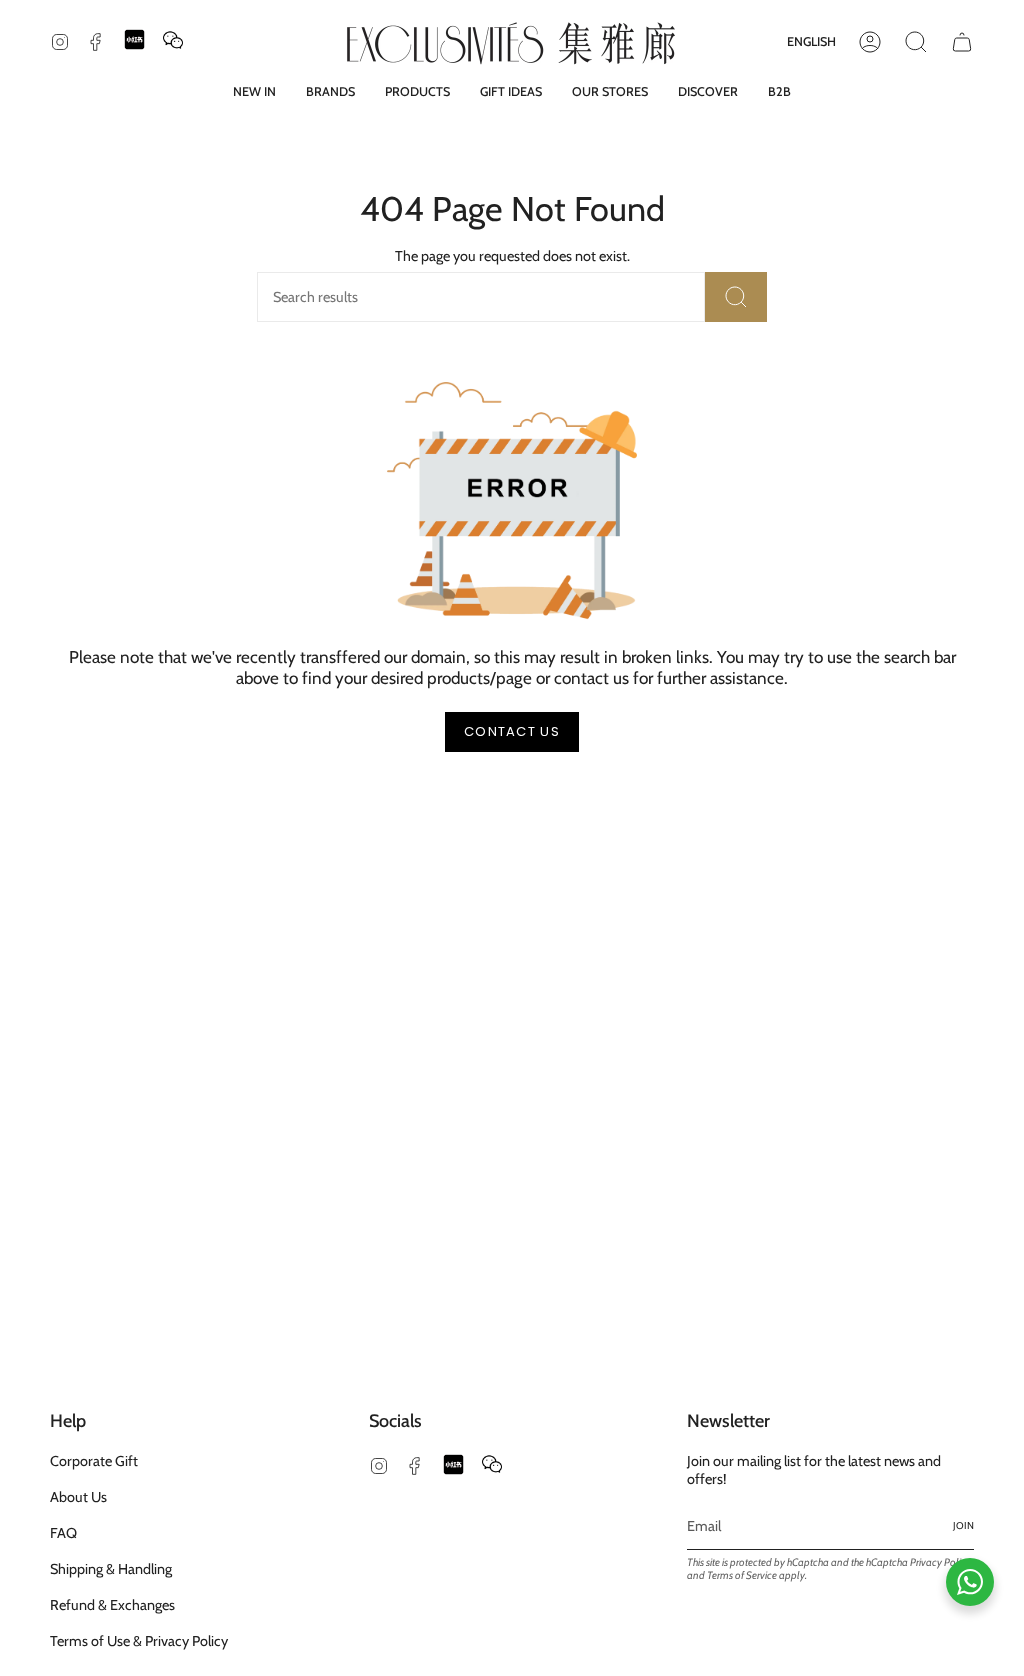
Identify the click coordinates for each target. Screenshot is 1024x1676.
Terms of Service (742, 1575)
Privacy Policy (940, 1562)
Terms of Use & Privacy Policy (139, 1641)
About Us (78, 1497)
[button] (330, 91)
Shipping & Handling (111, 1569)
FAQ (63, 1533)
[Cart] (962, 42)
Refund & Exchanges (112, 1605)
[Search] (736, 297)
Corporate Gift (94, 1461)
